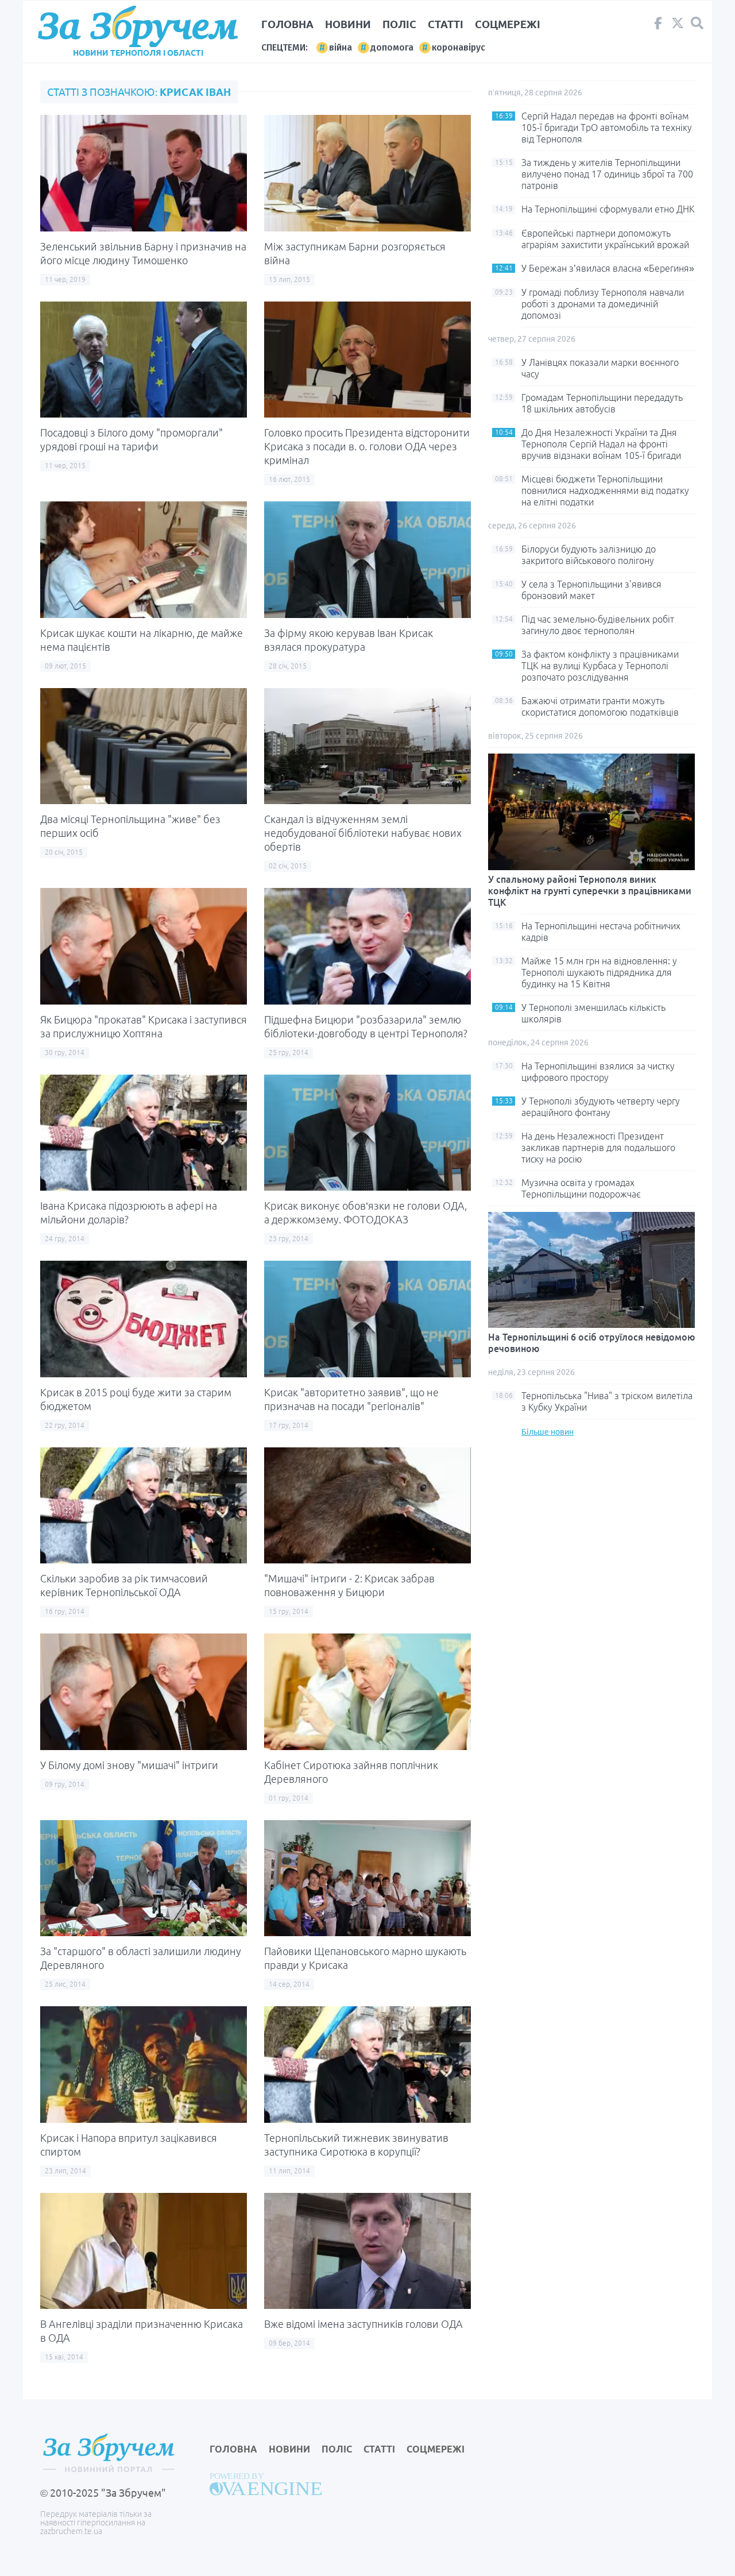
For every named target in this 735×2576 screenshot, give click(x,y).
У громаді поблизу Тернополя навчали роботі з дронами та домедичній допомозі (603, 304)
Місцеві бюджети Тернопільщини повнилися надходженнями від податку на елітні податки (605, 491)
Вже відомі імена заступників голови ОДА (363, 2324)
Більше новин (548, 1432)
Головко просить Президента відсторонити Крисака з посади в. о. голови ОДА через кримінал (367, 446)
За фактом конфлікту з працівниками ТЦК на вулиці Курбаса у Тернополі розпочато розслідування (600, 666)
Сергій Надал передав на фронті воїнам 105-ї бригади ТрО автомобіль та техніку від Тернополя (607, 128)
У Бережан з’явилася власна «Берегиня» (608, 268)
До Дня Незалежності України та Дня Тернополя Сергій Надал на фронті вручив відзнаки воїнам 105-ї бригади (601, 444)
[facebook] (658, 26)
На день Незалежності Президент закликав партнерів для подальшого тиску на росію (598, 1148)
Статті (446, 24)
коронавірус (459, 47)
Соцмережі (508, 24)
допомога (392, 47)
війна (341, 47)
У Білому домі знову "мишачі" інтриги (129, 1765)
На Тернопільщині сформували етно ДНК (608, 209)
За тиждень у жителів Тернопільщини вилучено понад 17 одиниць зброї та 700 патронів (607, 174)
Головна (287, 24)
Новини (348, 24)
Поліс (399, 24)
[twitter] (678, 26)
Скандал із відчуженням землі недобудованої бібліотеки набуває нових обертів (363, 833)
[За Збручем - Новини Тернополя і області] (138, 27)
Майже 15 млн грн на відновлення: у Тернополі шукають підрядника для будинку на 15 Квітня (599, 972)
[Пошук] (697, 23)
